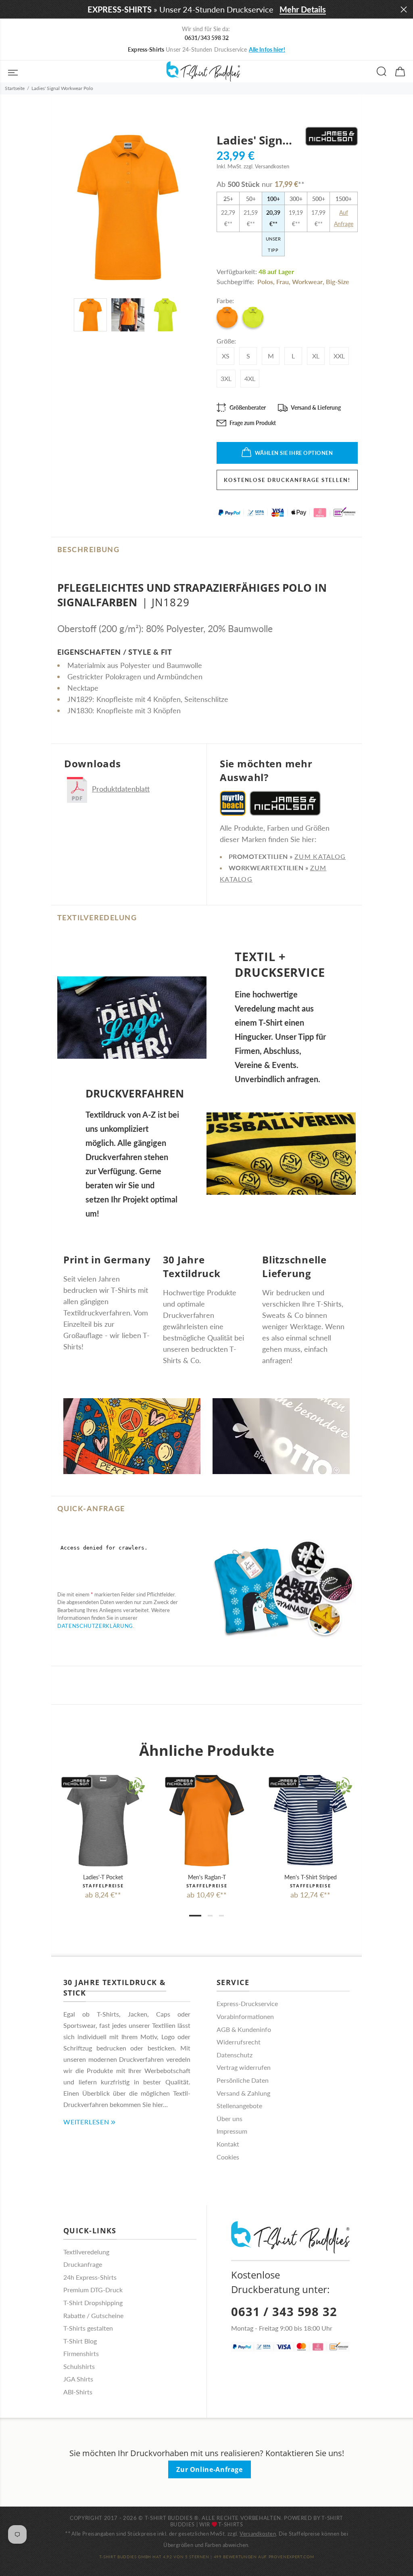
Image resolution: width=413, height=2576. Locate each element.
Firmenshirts (81, 2353)
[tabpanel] (103, 1829)
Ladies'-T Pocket (103, 1877)
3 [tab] (221, 1916)
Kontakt (228, 2144)
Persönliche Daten (243, 2080)
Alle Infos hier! (267, 49)
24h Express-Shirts (90, 2277)
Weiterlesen (86, 2122)
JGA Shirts (78, 2379)
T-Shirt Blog (80, 2341)
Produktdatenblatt (121, 789)
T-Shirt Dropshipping (93, 2303)
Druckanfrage (83, 2264)
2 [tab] (210, 1916)
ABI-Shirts (78, 2392)
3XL (226, 378)
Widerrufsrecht (239, 2042)
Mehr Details (303, 9)
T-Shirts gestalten (88, 2328)
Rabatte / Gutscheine (93, 2315)
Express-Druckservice (247, 2003)
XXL (339, 356)
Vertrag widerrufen (244, 2067)
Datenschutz (235, 2055)
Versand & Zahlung (243, 2093)
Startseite (15, 88)
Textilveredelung (86, 2252)
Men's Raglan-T (207, 1877)
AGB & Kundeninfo (244, 2029)
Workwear (307, 282)
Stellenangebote (239, 2106)
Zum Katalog (320, 856)
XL (316, 356)
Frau (283, 282)
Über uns (229, 2118)
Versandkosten (258, 2534)
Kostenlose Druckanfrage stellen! (287, 480)
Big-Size (338, 282)
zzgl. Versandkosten (266, 166)
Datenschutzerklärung (95, 1626)
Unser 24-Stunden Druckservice (206, 49)
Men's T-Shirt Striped (311, 1877)
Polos (265, 282)
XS (226, 356)
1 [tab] (195, 1916)
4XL (250, 378)
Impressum (232, 2131)
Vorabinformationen (245, 2016)
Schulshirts (79, 2366)
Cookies (228, 2157)
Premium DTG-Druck (93, 2290)
